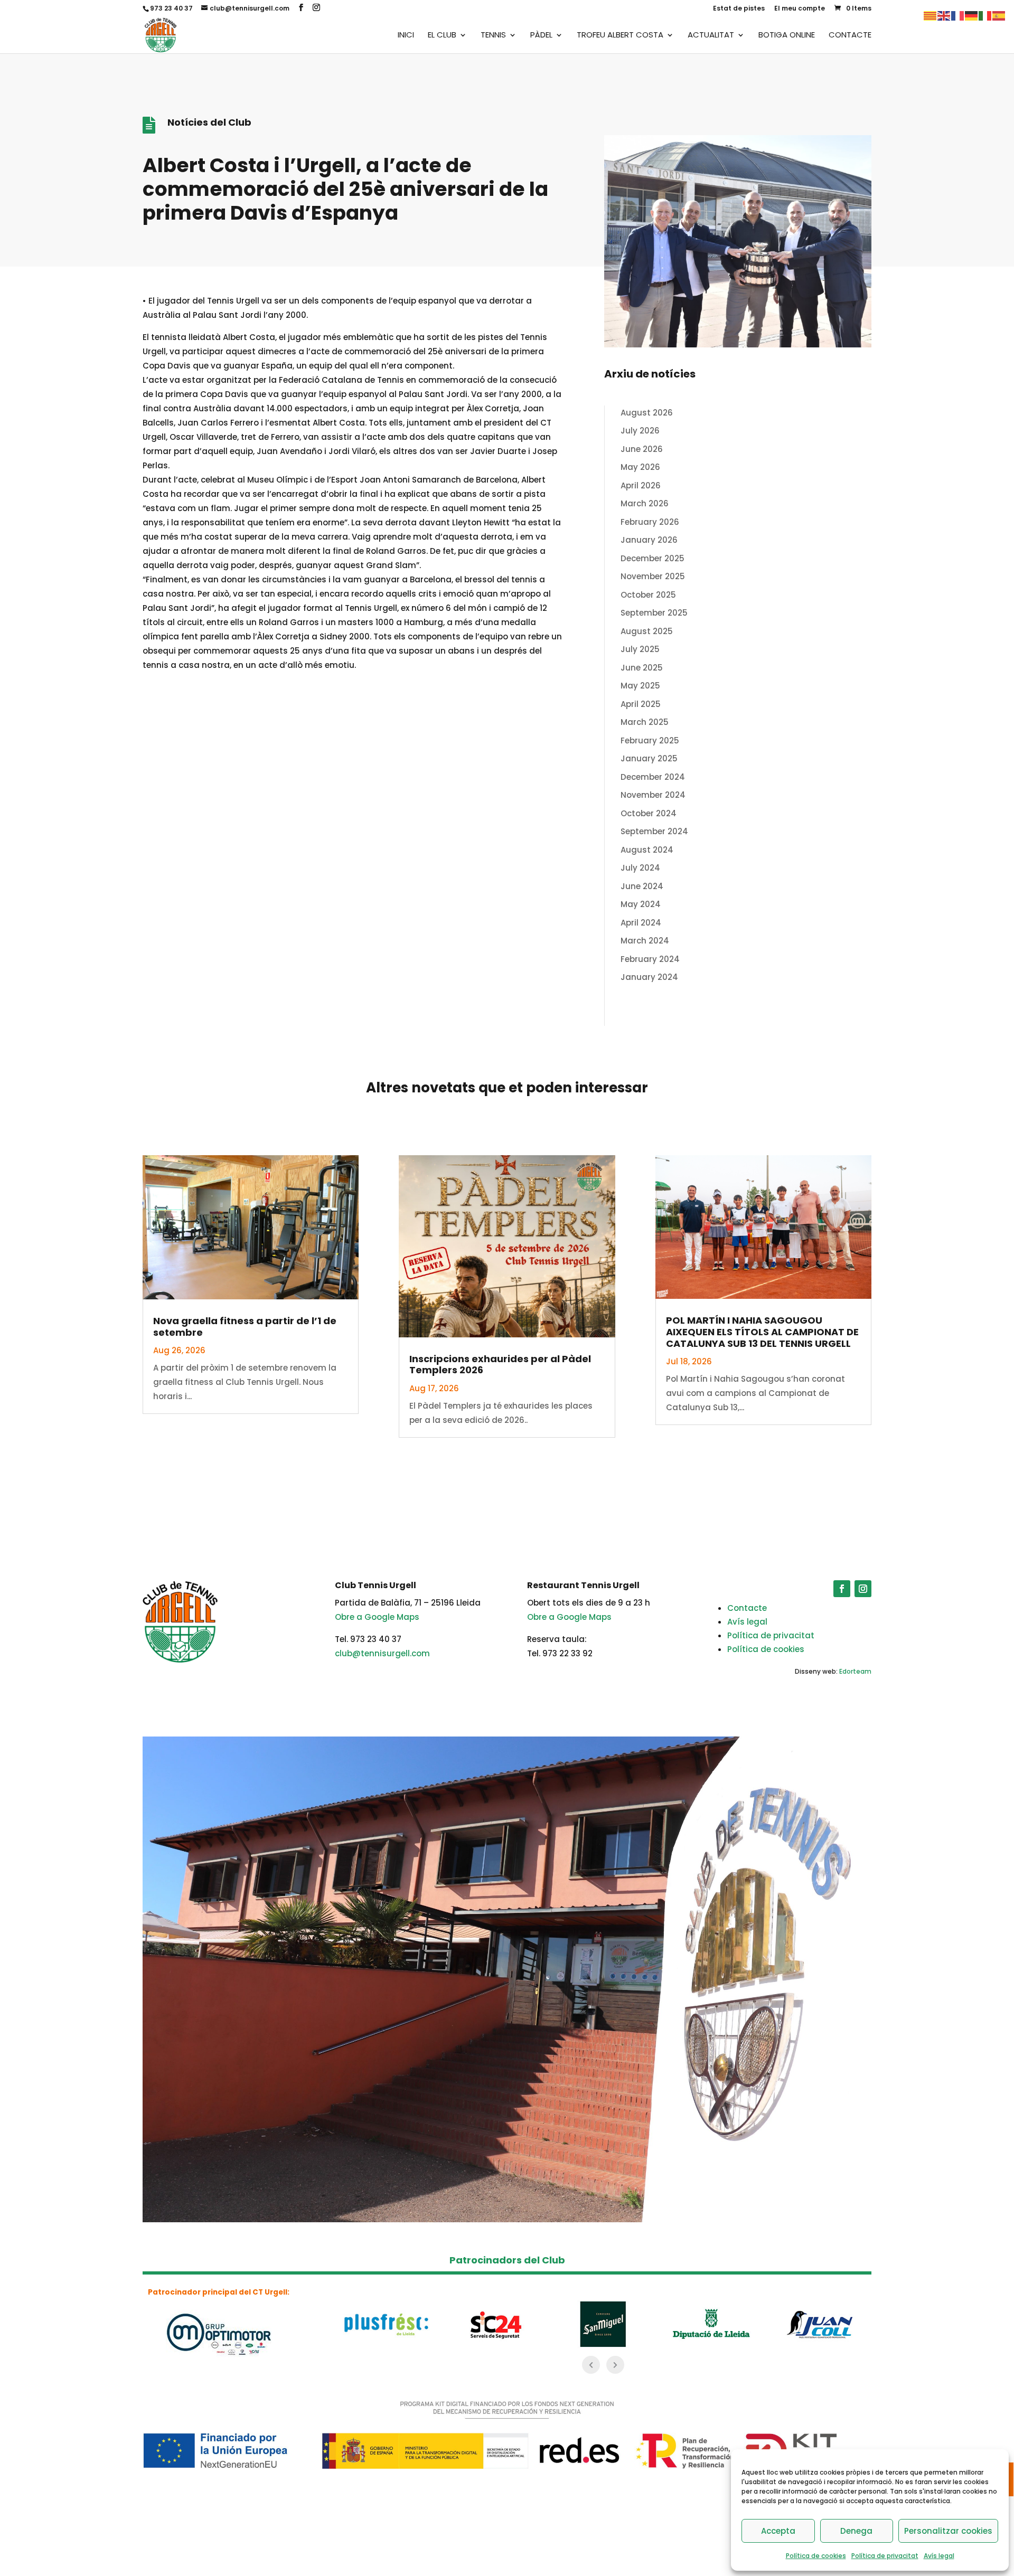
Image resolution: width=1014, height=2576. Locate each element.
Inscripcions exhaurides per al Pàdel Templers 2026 (500, 1365)
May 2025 (640, 686)
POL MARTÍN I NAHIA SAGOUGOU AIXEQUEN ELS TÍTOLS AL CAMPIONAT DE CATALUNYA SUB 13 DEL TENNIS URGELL (762, 1332)
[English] (944, 15)
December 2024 (653, 777)
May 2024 (641, 904)
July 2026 (640, 431)
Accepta (778, 2531)
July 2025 (640, 649)
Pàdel (541, 36)
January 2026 (649, 540)
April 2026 (641, 485)
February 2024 (650, 959)
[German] (972, 15)
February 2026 (650, 522)
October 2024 (649, 813)
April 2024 (641, 923)
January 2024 (649, 977)
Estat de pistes (739, 9)
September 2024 (654, 831)
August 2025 (647, 631)
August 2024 (647, 850)
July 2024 (640, 868)
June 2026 (642, 449)
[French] (958, 15)
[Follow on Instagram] (863, 1589)
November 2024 (653, 795)
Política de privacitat (885, 2556)
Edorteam (855, 1671)
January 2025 (649, 758)
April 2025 (641, 704)
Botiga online (787, 36)
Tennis (493, 36)
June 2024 (642, 886)
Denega (856, 2531)
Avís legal (939, 2556)
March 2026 (645, 503)
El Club (442, 36)
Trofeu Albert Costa (620, 36)
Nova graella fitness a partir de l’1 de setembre (245, 1327)
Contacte (850, 36)
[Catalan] (931, 15)
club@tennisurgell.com (382, 1653)
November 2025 (653, 576)
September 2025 (654, 613)
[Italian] (985, 15)
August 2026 (647, 413)
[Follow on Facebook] (842, 1589)
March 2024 (645, 941)
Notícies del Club (209, 122)
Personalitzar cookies (948, 2531)
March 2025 (645, 722)
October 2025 (648, 595)
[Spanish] (999, 15)
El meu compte (800, 9)
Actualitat (711, 36)
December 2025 (652, 558)
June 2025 (642, 668)
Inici (406, 36)
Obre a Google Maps (377, 1617)
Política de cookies (816, 2556)
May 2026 (640, 467)
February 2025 (650, 740)
